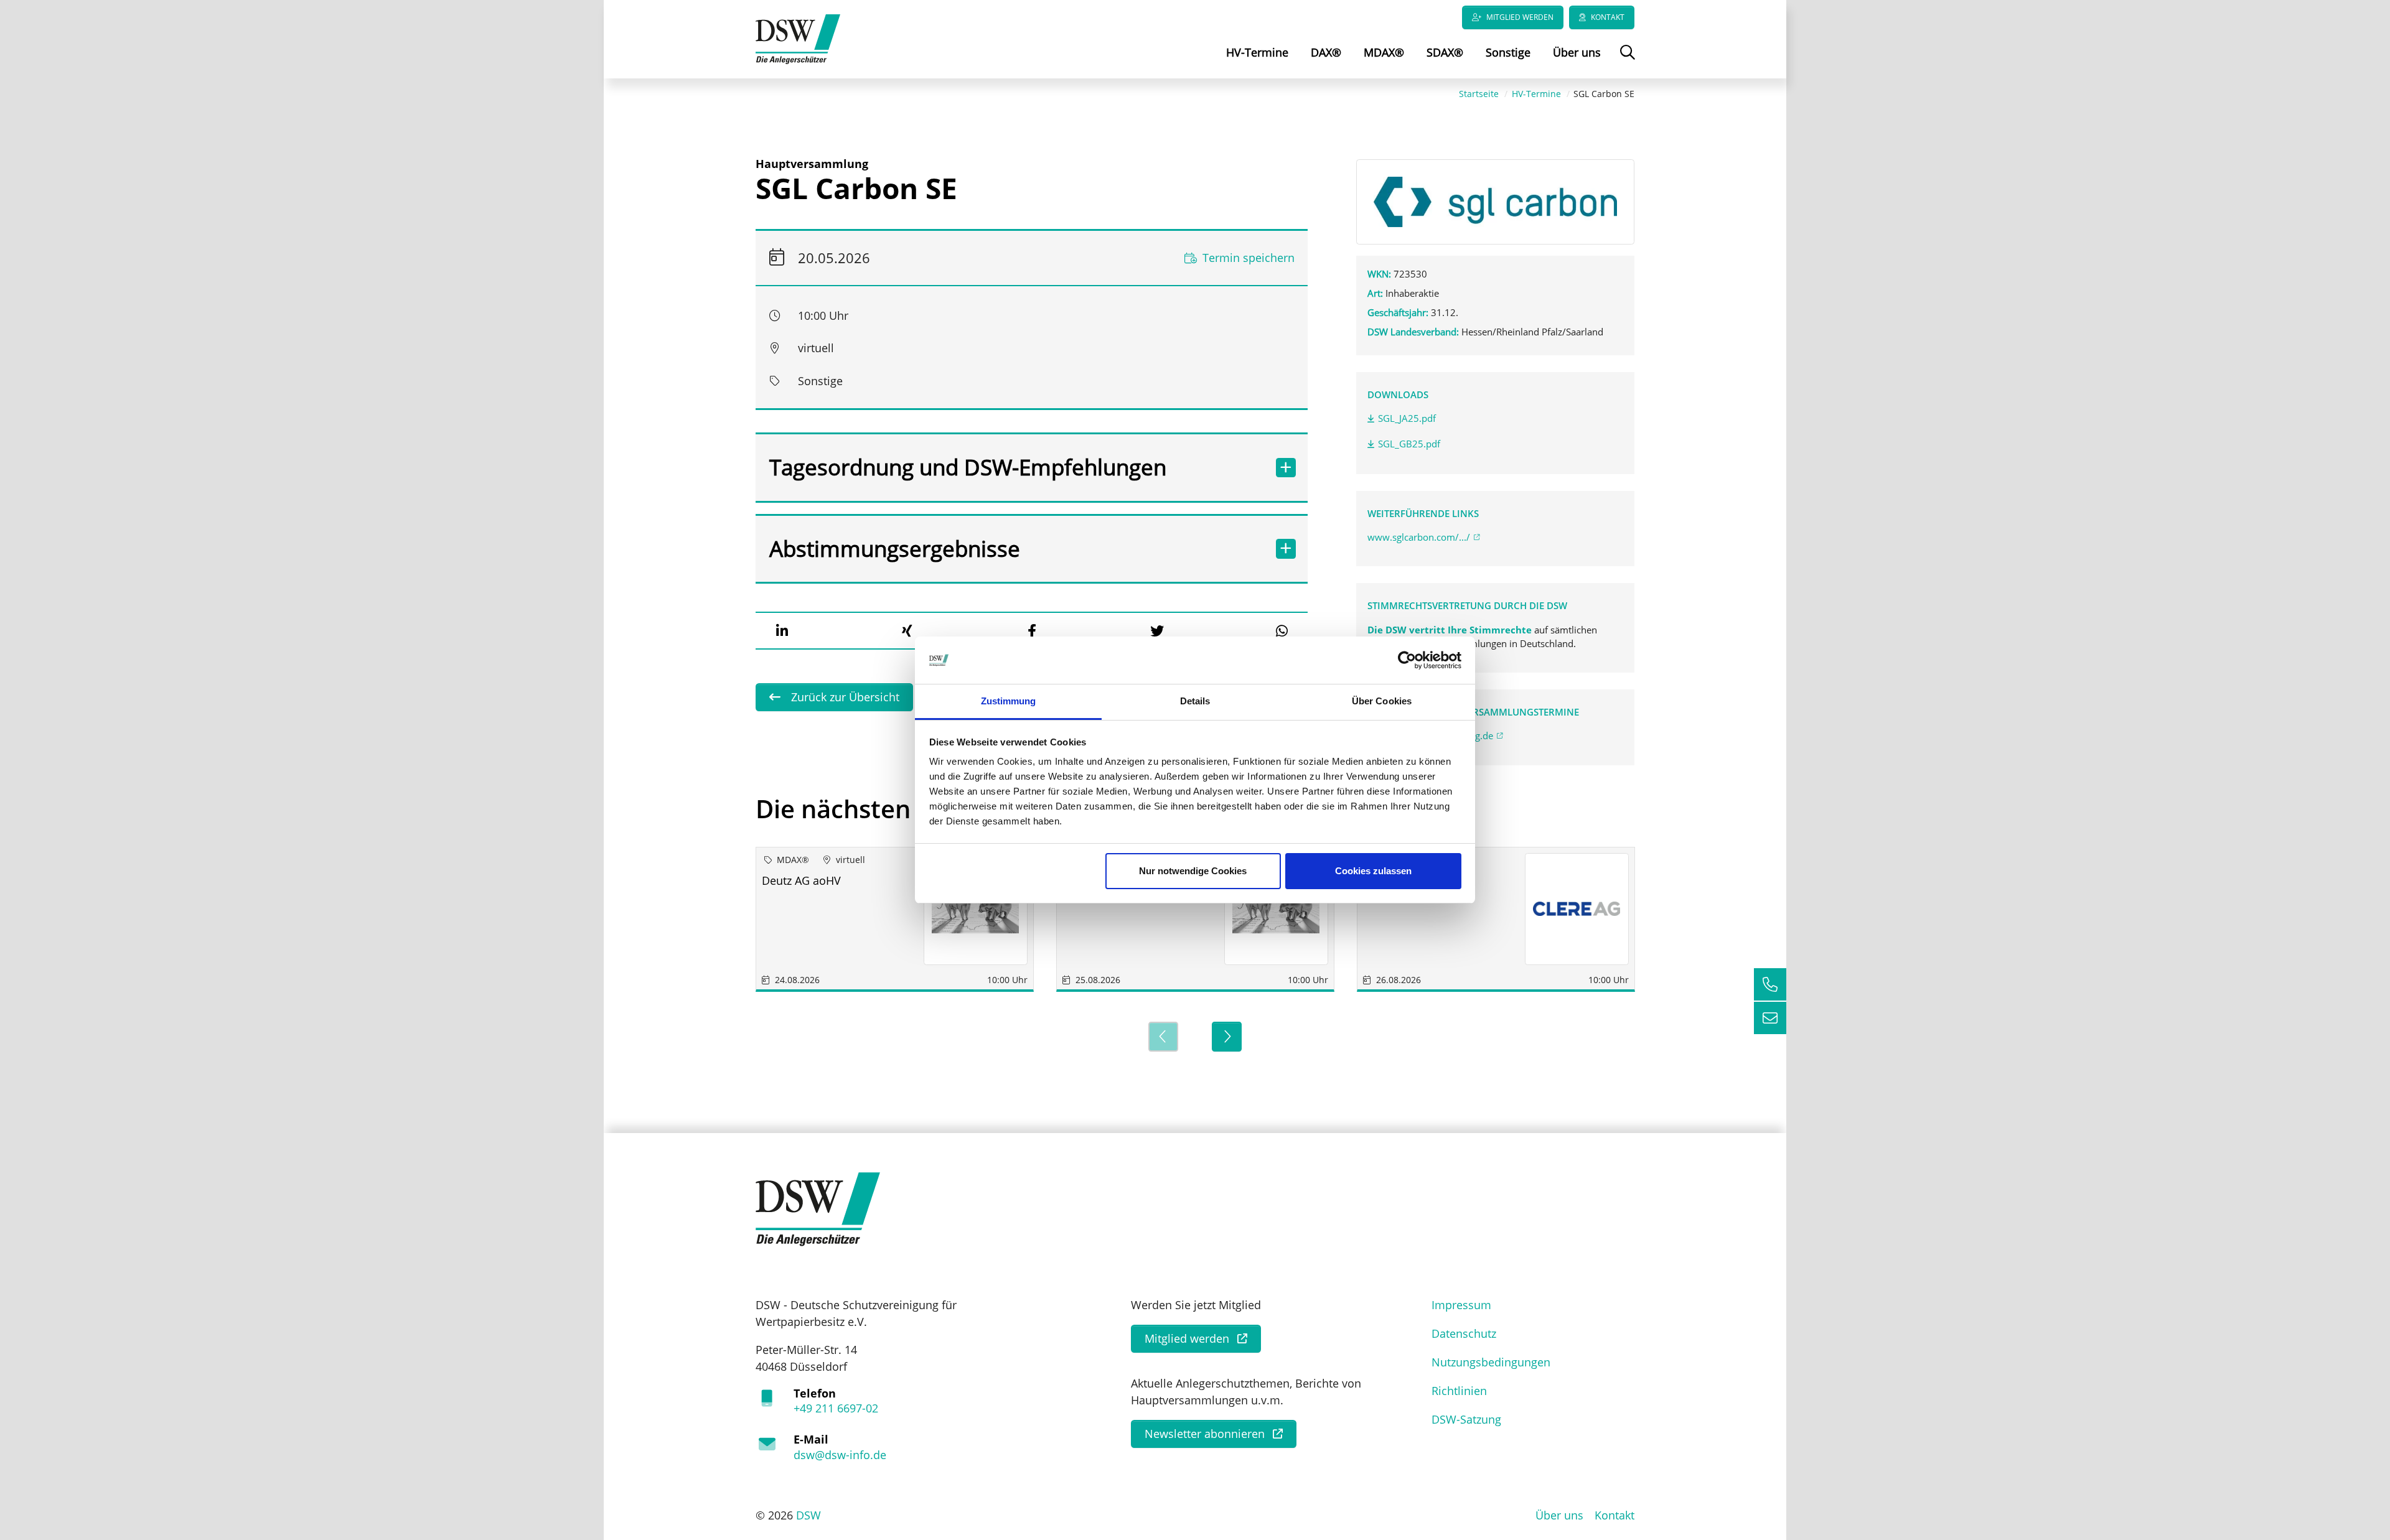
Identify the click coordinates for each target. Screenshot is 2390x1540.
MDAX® (1384, 52)
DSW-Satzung (1466, 1419)
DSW (808, 1515)
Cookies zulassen (1373, 871)
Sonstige (1508, 52)
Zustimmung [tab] (1009, 701)
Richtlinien (1459, 1391)
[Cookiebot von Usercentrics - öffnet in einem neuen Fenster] (1407, 660)
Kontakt (1608, 17)
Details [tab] (1195, 701)
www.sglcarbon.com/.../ (1419, 537)
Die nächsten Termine (886, 809)
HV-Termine (1257, 52)
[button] (782, 631)
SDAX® (1445, 52)
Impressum (1461, 1305)
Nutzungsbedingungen (1491, 1362)
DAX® (1326, 52)
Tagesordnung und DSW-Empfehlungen (968, 467)
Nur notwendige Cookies (1193, 871)
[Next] (1227, 1037)
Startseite (1479, 94)
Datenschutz (1464, 1333)
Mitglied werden (1520, 17)
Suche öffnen (1626, 61)
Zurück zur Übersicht (844, 697)
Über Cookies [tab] (1382, 701)
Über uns (1577, 52)
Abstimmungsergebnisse (895, 548)
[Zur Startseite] (798, 38)
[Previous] (1163, 1037)
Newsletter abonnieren (1205, 1434)
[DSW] (818, 1208)
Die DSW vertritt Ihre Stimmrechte (1451, 630)
